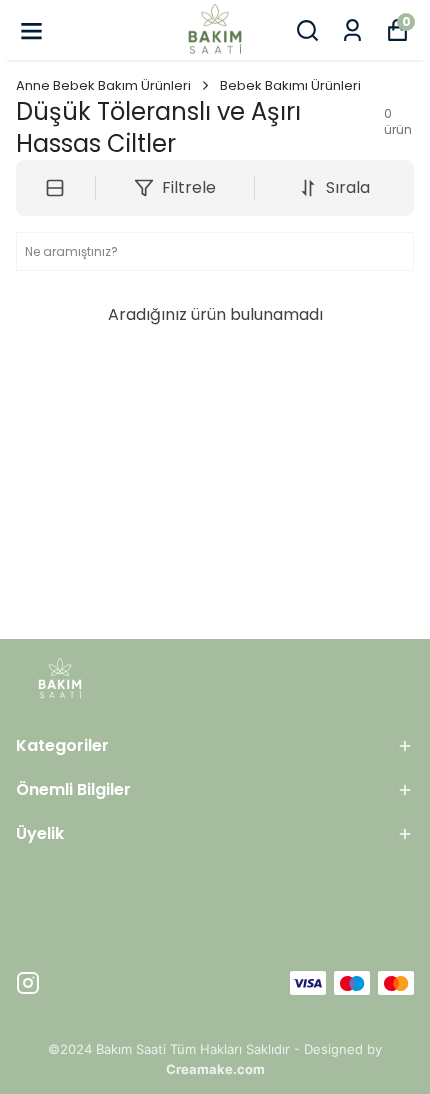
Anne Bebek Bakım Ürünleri (103, 85)
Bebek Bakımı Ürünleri (290, 85)
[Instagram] (28, 983)
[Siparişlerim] (352, 30)
